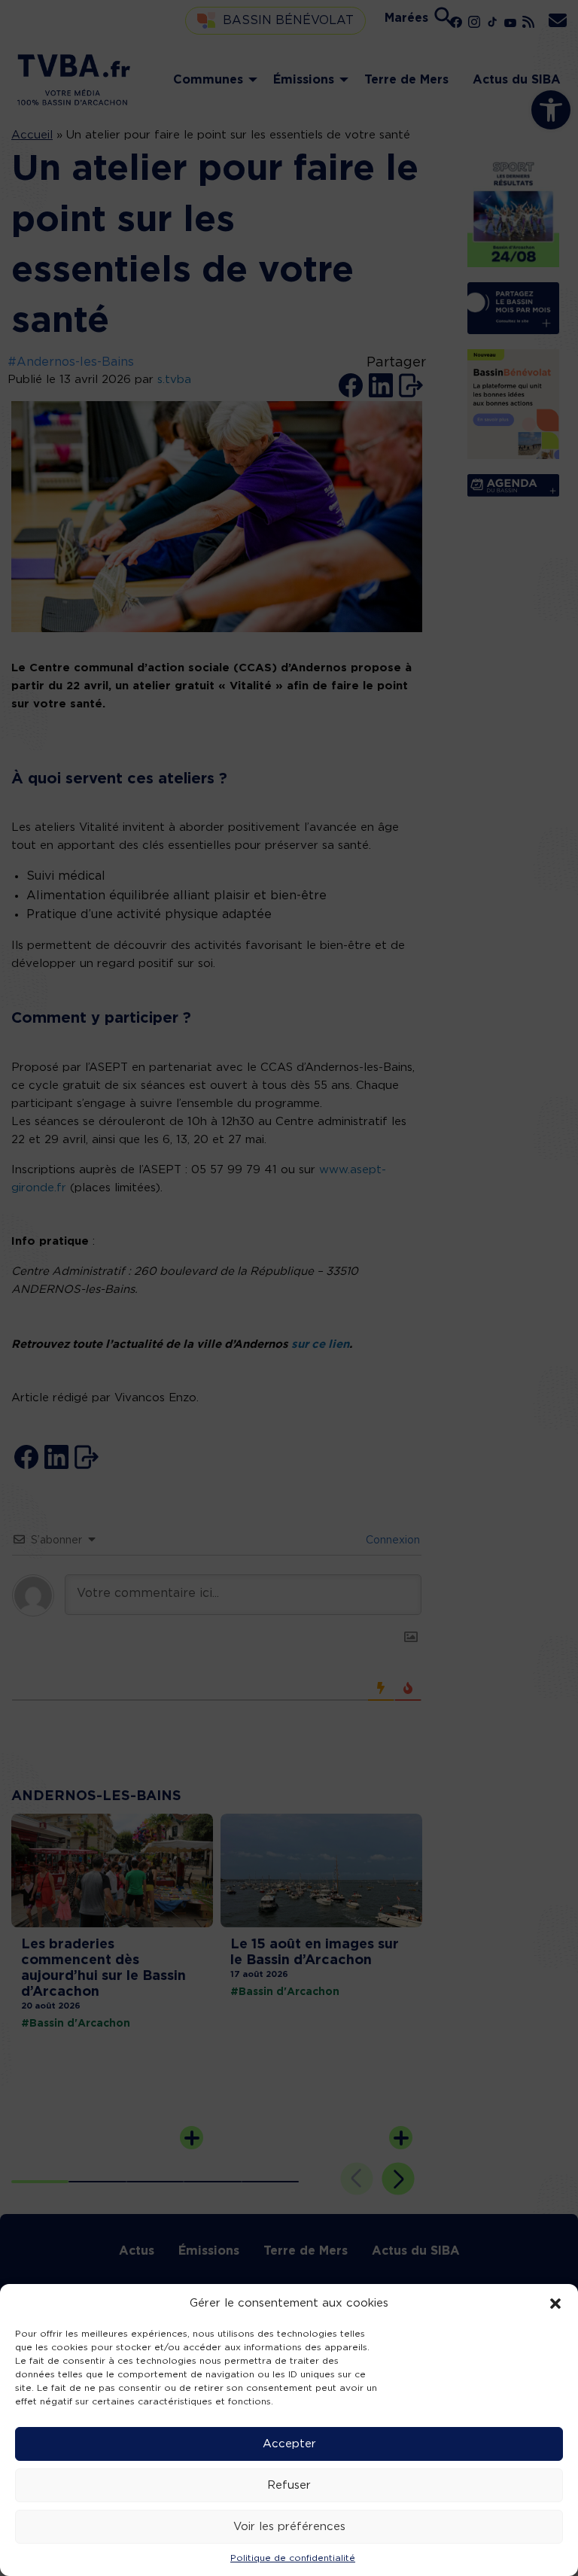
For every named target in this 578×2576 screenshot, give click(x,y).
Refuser (289, 2485)
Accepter (289, 2444)
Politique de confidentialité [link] (293, 2558)
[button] (555, 2304)
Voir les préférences (289, 2527)
